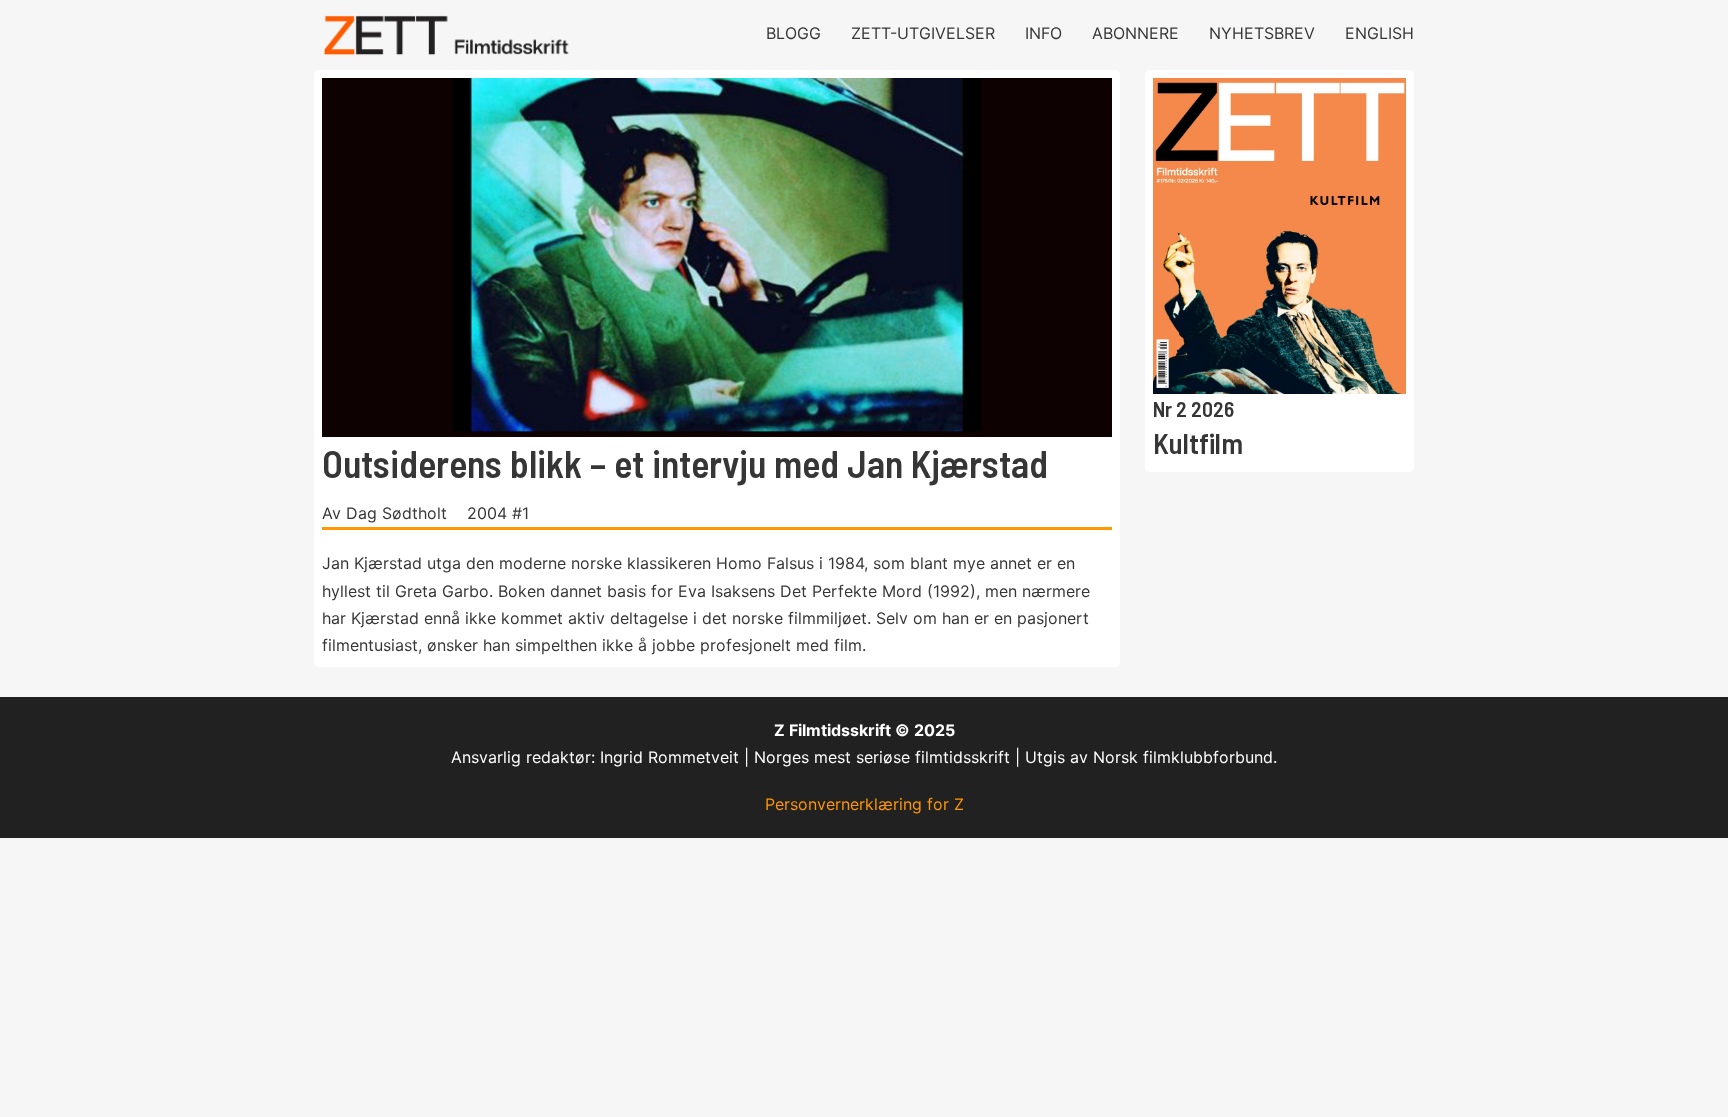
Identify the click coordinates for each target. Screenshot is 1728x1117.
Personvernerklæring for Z (864, 804)
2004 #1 (498, 513)
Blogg (793, 33)
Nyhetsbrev (1262, 33)
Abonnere (1135, 33)
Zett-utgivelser (923, 33)
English (1379, 33)
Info (1043, 33)
